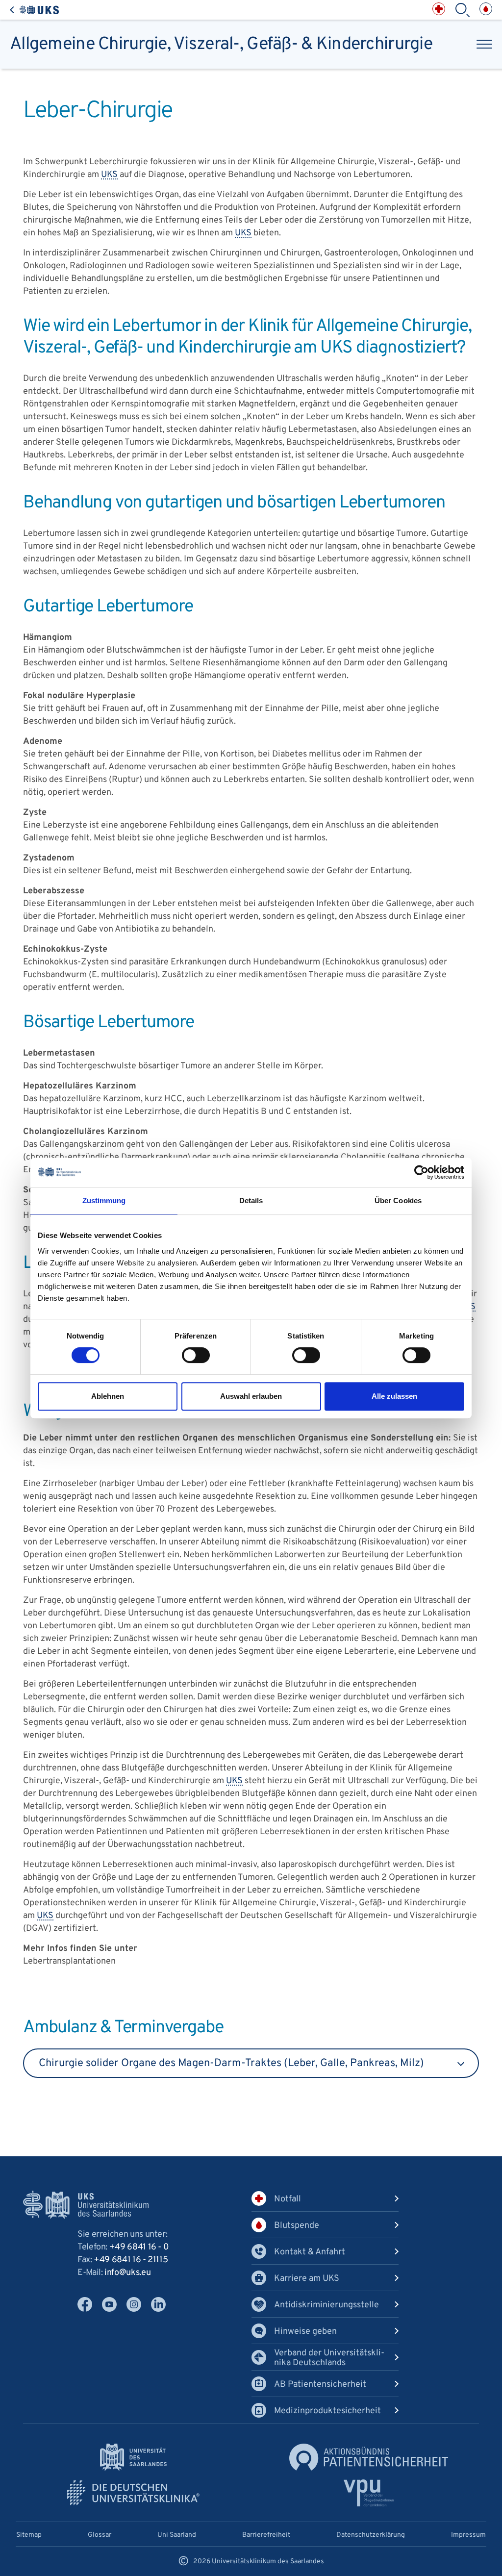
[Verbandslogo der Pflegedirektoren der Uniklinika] (369, 2493)
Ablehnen (108, 1396)
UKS (109, 175)
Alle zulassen (394, 1396)
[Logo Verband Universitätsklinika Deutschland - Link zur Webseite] (133, 2493)
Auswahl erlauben (251, 1396)
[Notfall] (439, 9)
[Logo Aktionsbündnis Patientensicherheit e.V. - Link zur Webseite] (369, 2457)
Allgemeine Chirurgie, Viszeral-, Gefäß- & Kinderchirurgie (221, 44)
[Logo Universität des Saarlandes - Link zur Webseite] (133, 2457)
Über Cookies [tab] (398, 1200)
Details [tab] (251, 1200)
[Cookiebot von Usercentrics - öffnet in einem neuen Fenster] (421, 1172)
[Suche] (462, 10)
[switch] (196, 1355)
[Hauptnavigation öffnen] (484, 44)
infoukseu (127, 2273)
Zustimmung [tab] (104, 1200)
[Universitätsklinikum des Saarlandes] (34, 10)
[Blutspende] (486, 9)
